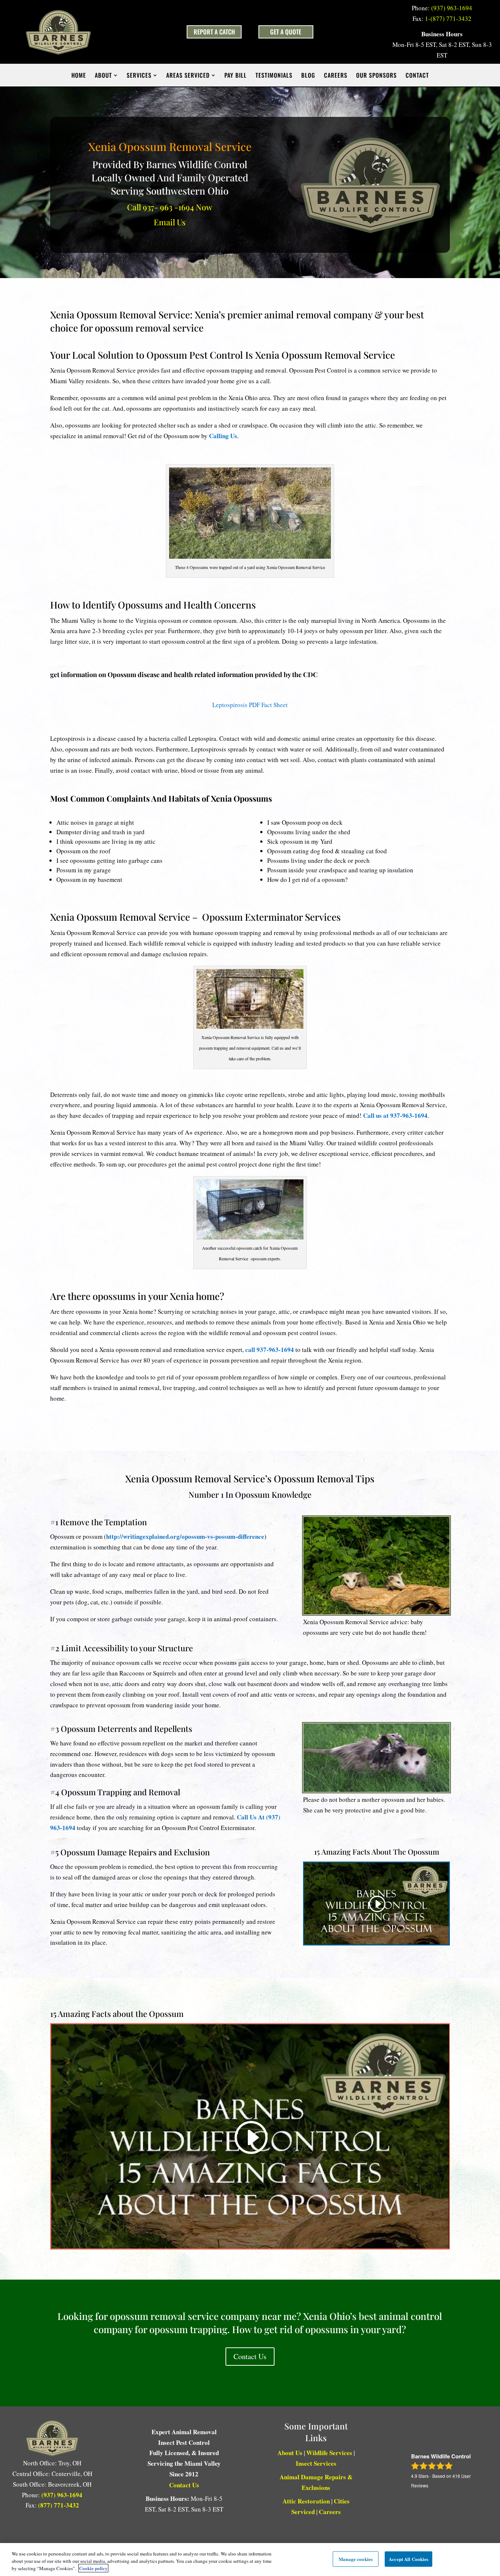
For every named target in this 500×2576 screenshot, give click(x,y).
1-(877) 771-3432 (448, 19)
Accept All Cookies (408, 2559)
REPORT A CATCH (214, 32)
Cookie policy (93, 2568)
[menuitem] (79, 75)
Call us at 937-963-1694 (395, 1115)
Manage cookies (356, 2559)
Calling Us (223, 436)
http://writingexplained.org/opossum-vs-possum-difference (185, 1536)
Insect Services (316, 2463)
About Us (290, 2453)
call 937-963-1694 (270, 1350)
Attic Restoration (306, 2501)
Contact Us (250, 2356)
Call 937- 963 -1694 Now (170, 207)
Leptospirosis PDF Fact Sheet (250, 705)
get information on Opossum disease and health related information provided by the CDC (184, 675)
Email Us (170, 222)
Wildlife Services (329, 2453)
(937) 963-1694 (452, 8)
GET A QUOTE (286, 32)
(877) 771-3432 (59, 2505)
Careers (330, 2512)
